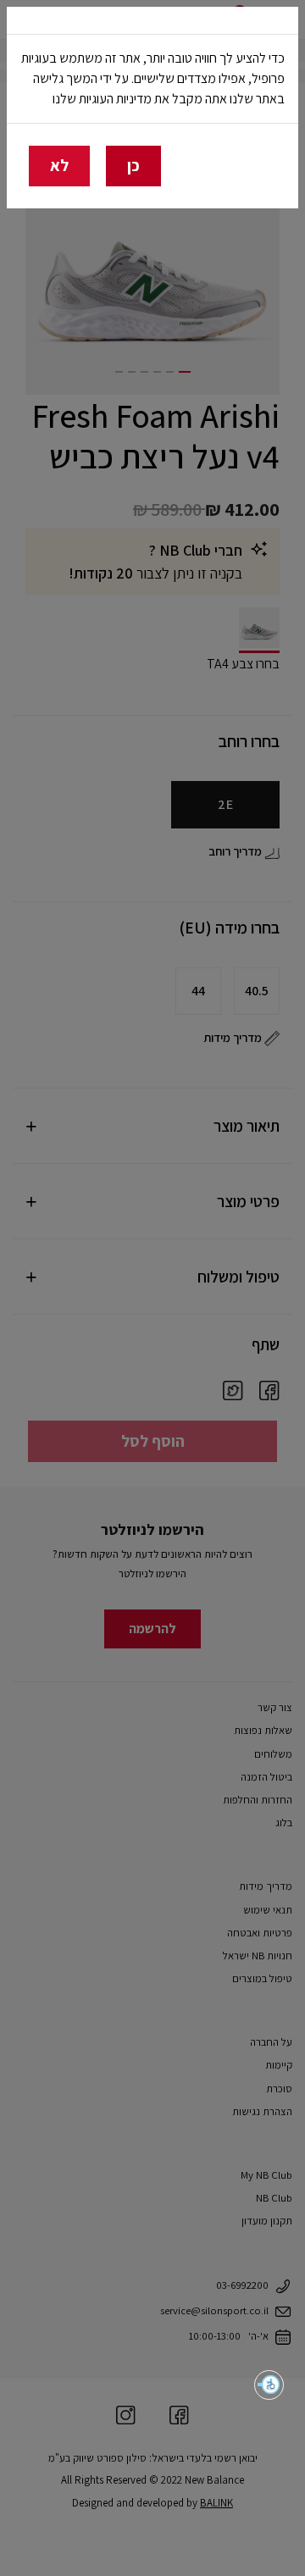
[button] (269, 2385)
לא (59, 165)
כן (133, 165)
